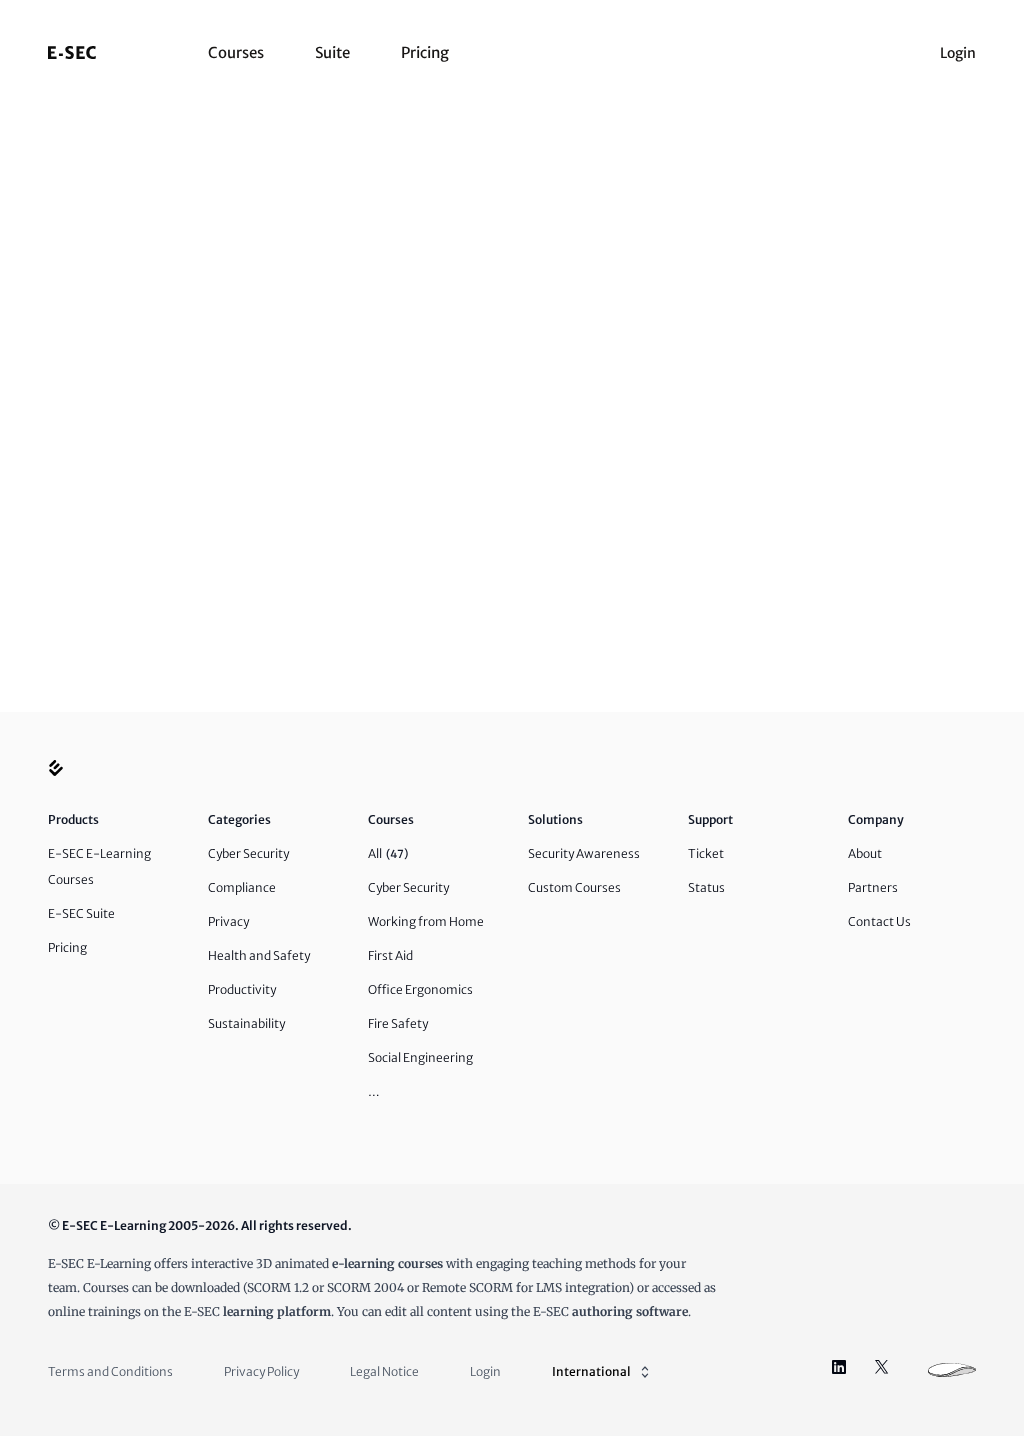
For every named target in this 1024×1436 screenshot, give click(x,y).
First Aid (390, 955)
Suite (332, 52)
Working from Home (426, 921)
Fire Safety (398, 1023)
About (865, 853)
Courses (236, 52)
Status (706, 887)
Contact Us (879, 921)
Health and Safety (259, 955)
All (388, 853)
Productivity (242, 989)
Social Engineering (420, 1057)
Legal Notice (384, 1371)
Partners (873, 887)
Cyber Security (248, 853)
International (591, 1371)
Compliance (242, 887)
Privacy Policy (261, 1371)
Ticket (706, 853)
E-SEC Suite (81, 913)
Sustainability (246, 1023)
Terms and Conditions (110, 1371)
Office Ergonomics (420, 989)
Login (958, 53)
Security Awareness (584, 853)
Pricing (425, 52)
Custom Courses (574, 887)
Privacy (228, 921)
